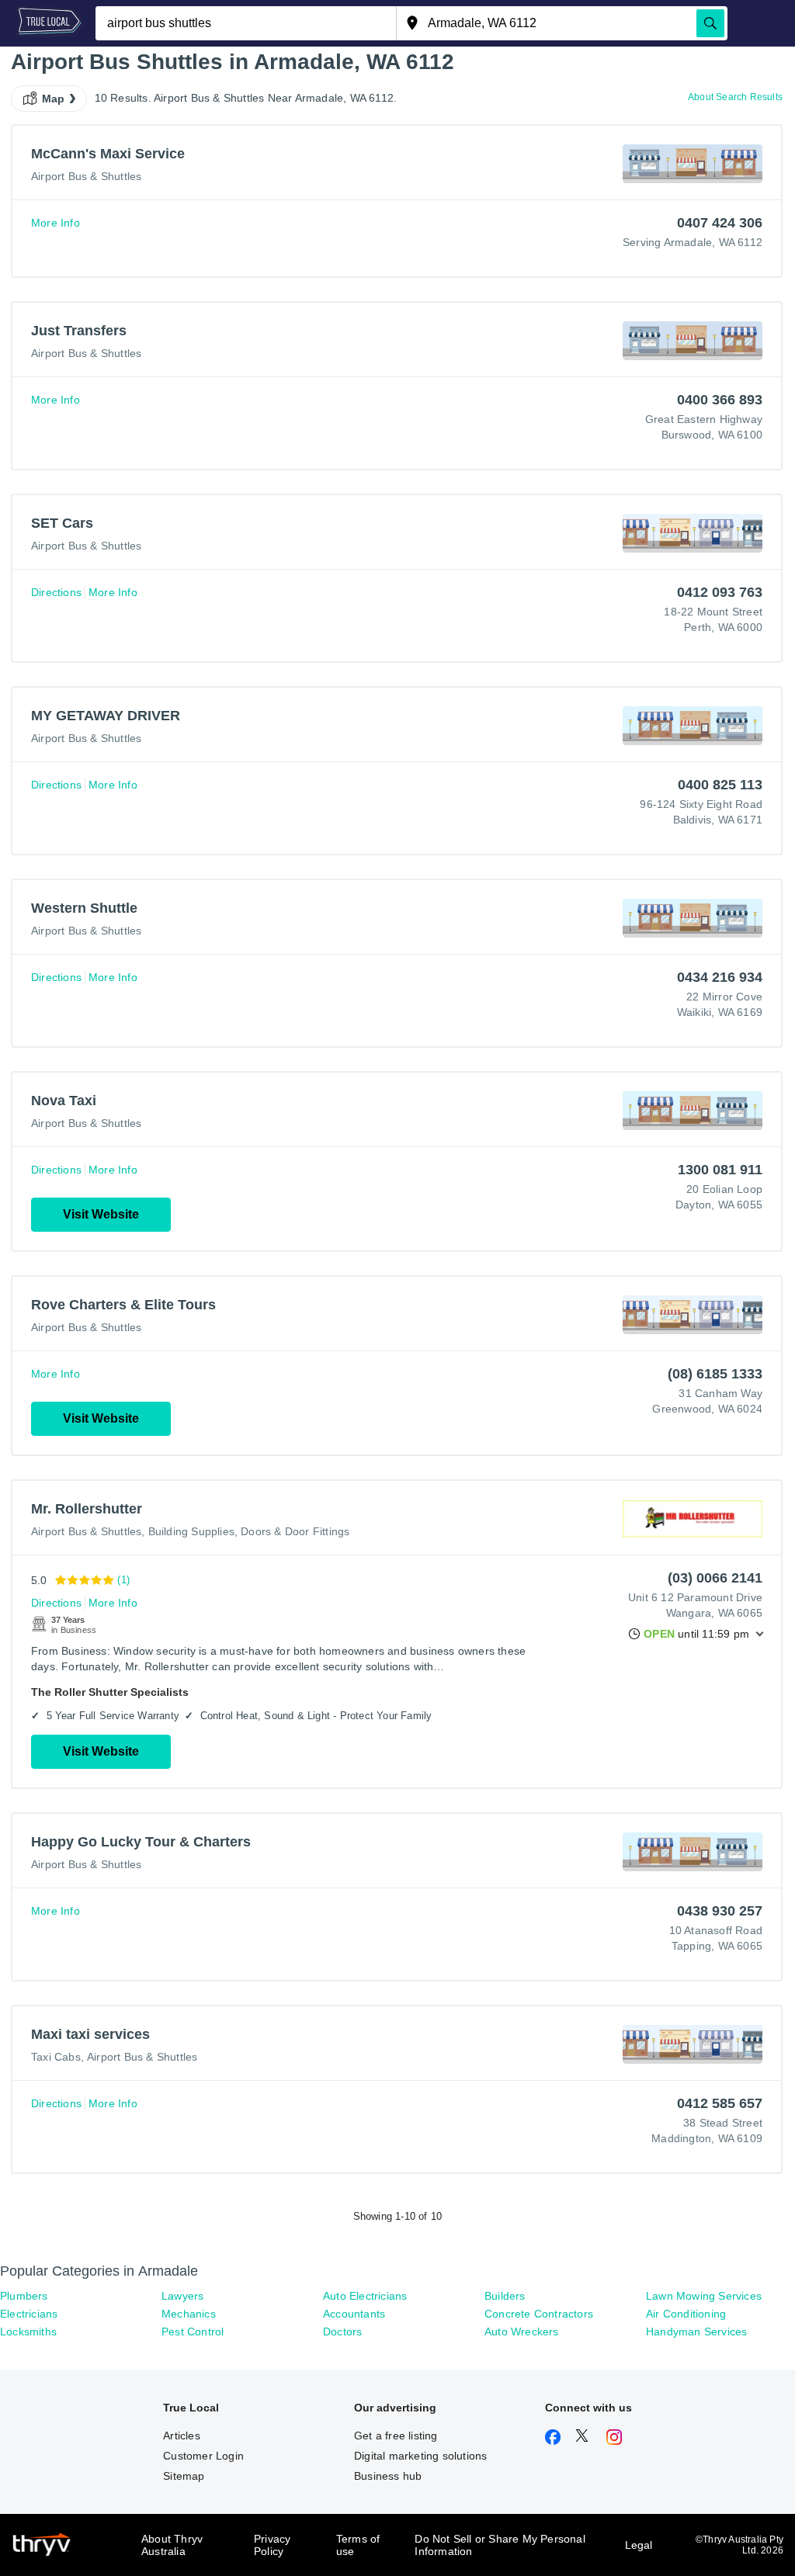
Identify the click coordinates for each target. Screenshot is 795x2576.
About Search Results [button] (735, 97)
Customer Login (203, 2456)
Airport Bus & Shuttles (86, 176)
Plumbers (24, 2296)
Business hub (388, 2476)
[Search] (710, 23)
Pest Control (193, 2332)
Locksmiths (28, 2332)
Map (54, 99)
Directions (56, 592)
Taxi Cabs (56, 2057)
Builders (505, 2296)
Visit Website (101, 1214)
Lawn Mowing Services (704, 2296)
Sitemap (184, 2476)
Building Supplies (191, 1531)
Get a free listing (396, 2436)
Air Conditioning (686, 2314)
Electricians (29, 2314)
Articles (182, 2436)
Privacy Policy (272, 2545)
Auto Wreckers (522, 2332)
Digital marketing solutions (420, 2456)
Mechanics (189, 2314)
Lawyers (182, 2296)
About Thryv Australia (172, 2545)
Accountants (354, 2314)
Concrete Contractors (539, 2314)
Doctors (342, 2332)
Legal (639, 2545)
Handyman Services (696, 2332)
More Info (56, 223)
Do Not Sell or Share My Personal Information (500, 2545)
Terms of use (358, 2545)
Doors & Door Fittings (295, 1531)
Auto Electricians (365, 2296)
